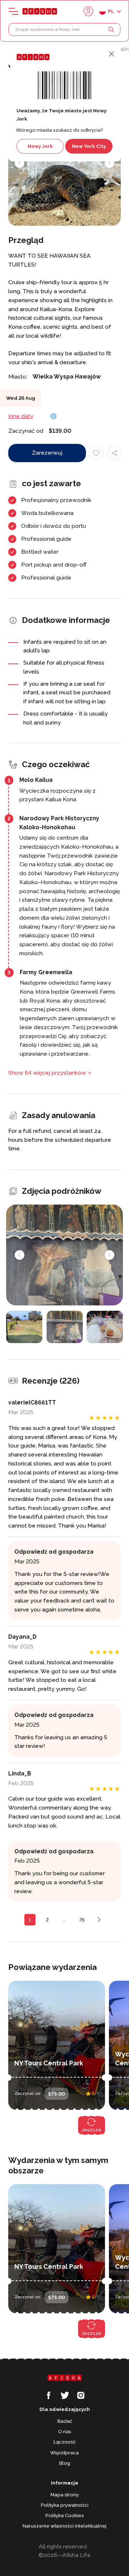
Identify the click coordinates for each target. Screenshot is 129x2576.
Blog (65, 2463)
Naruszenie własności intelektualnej (64, 2526)
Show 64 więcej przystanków (47, 1073)
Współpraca (64, 2453)
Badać (65, 2421)
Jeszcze (92, 2130)
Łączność (64, 2442)
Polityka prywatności (65, 2505)
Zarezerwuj (47, 453)
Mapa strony (65, 2495)
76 (82, 1920)
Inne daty (21, 416)
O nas (65, 2431)
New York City (89, 146)
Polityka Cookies (65, 2515)
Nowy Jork (40, 146)
